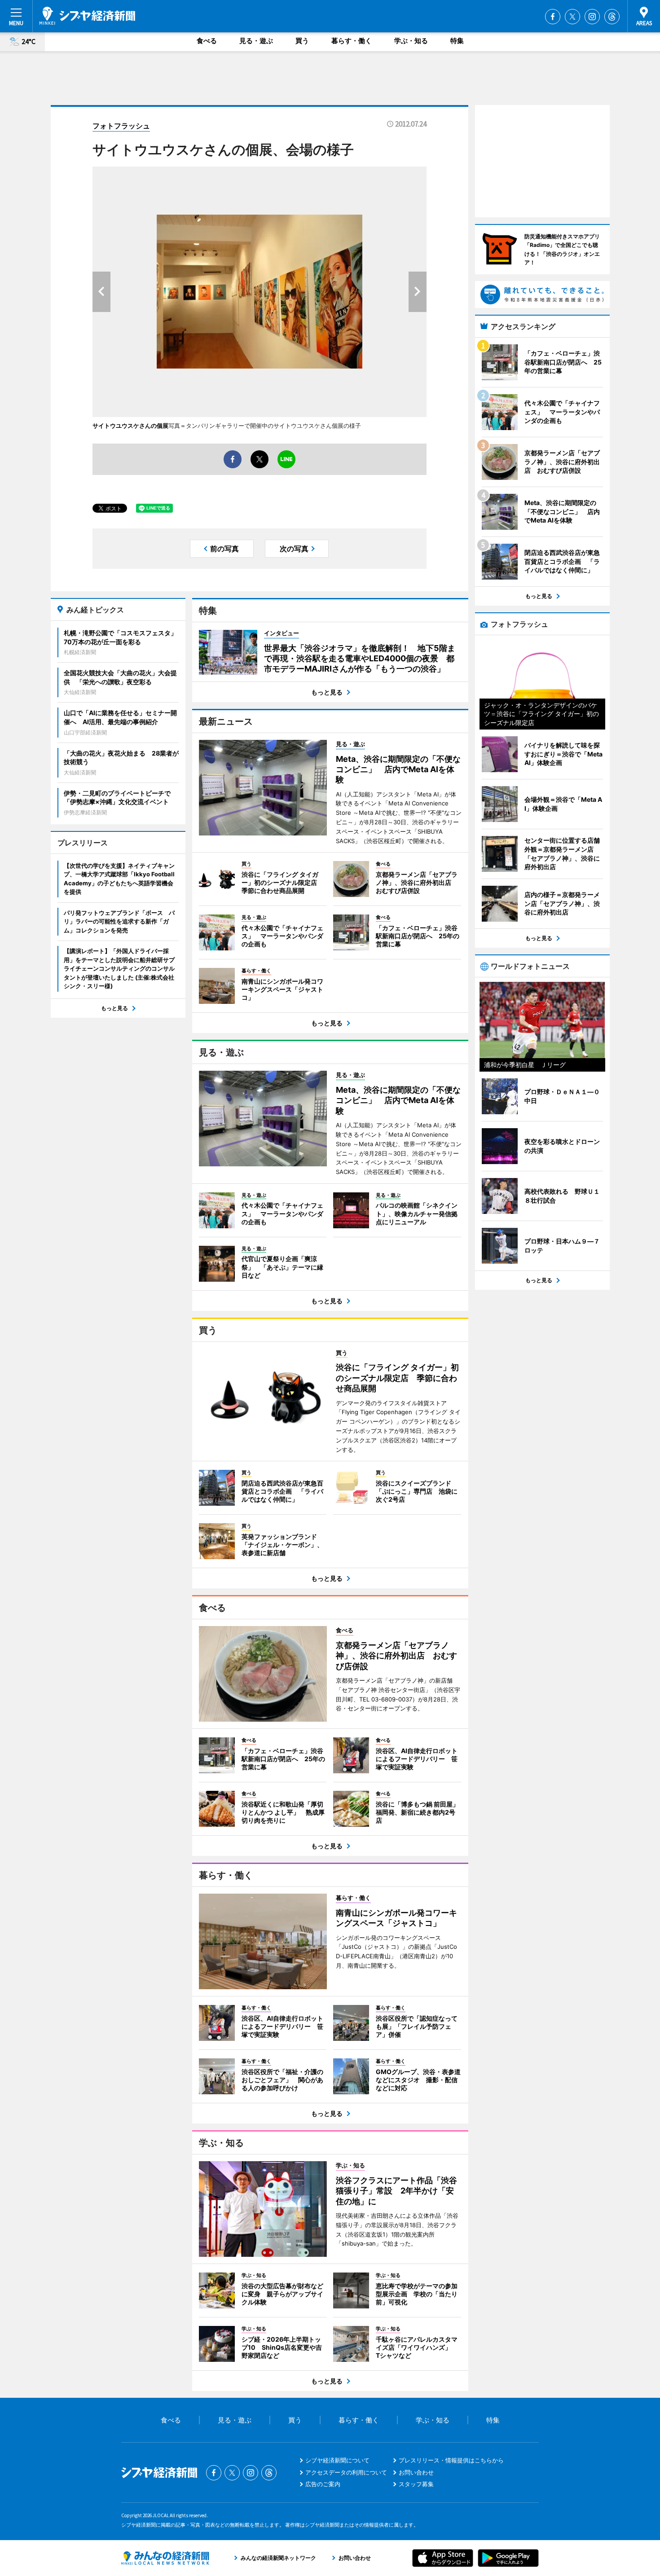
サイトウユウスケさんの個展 (130, 426)
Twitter (572, 17)
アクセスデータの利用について (346, 2472)
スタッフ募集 (416, 2484)
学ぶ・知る (411, 41)
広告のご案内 (323, 2484)
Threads (612, 17)
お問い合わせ (416, 2472)
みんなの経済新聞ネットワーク (165, 2558)
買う (302, 41)
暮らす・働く (352, 41)
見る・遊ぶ (256, 41)
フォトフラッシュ (121, 126)
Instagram (592, 17)
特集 (457, 41)
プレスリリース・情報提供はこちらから (451, 2460)
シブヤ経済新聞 (87, 16)
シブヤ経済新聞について (337, 2460)
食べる (207, 41)
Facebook (553, 17)
